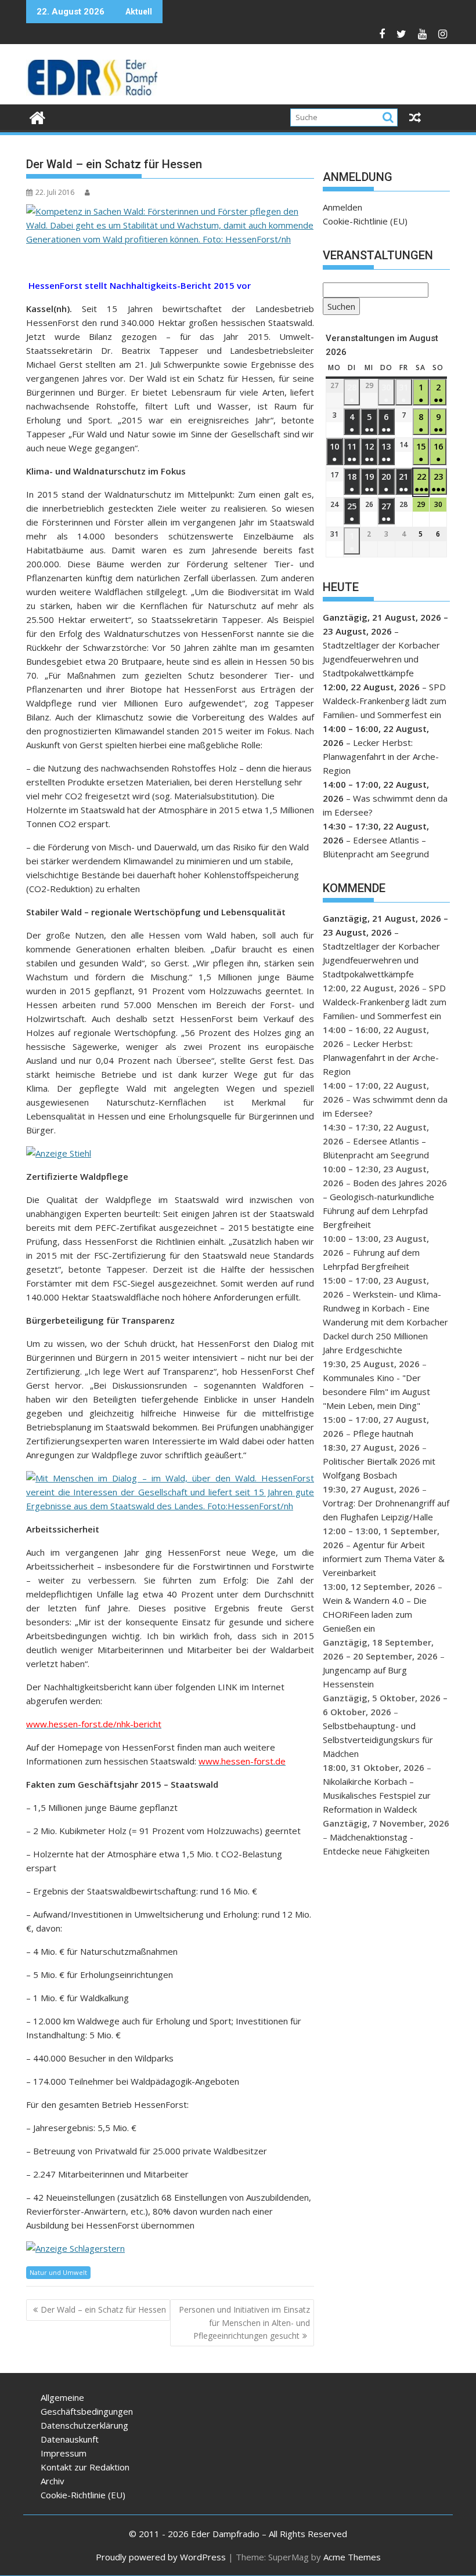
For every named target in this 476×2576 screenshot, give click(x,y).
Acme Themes (352, 2557)
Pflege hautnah (383, 1433)
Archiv (53, 2481)
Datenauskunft (70, 2439)
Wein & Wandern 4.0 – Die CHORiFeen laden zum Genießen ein (375, 1614)
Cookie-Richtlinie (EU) (365, 221)
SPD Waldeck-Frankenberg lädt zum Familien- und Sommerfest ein (385, 701)
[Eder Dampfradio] (37, 116)
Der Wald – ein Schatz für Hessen (103, 2309)
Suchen (339, 308)
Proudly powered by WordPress (161, 2557)
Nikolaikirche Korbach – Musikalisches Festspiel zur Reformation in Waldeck (377, 1795)
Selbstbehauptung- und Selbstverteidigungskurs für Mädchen (378, 1740)
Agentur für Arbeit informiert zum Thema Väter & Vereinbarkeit (384, 1559)
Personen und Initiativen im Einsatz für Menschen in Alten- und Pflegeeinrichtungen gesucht (244, 2323)
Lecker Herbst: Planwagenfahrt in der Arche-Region (381, 756)
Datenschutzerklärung (84, 2425)
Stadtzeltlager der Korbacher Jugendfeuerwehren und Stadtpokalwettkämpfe (381, 659)
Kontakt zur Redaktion (85, 2467)
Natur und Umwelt (58, 2272)
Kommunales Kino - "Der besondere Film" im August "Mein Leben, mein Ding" (376, 1392)
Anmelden (342, 207)
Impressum (64, 2453)
